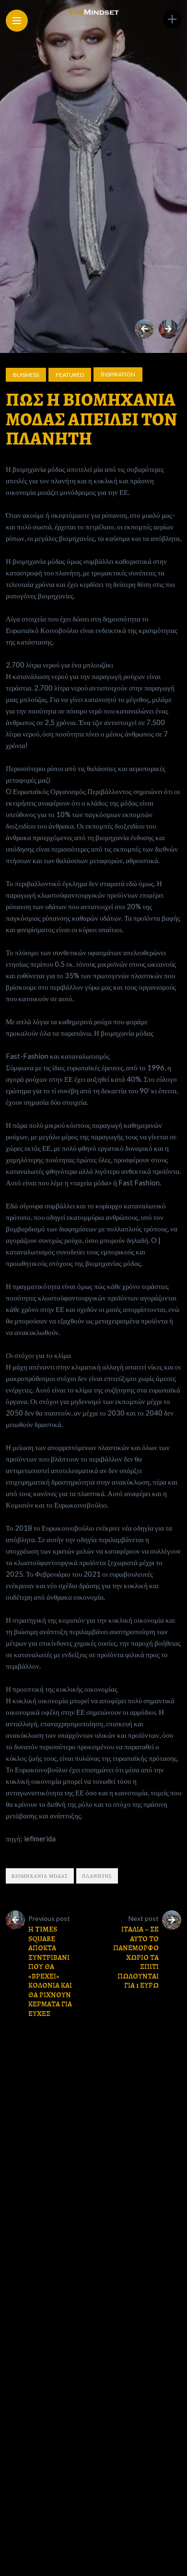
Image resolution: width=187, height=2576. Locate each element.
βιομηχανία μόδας (40, 1876)
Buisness (26, 375)
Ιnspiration (118, 374)
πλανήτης (97, 1876)
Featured (70, 375)
